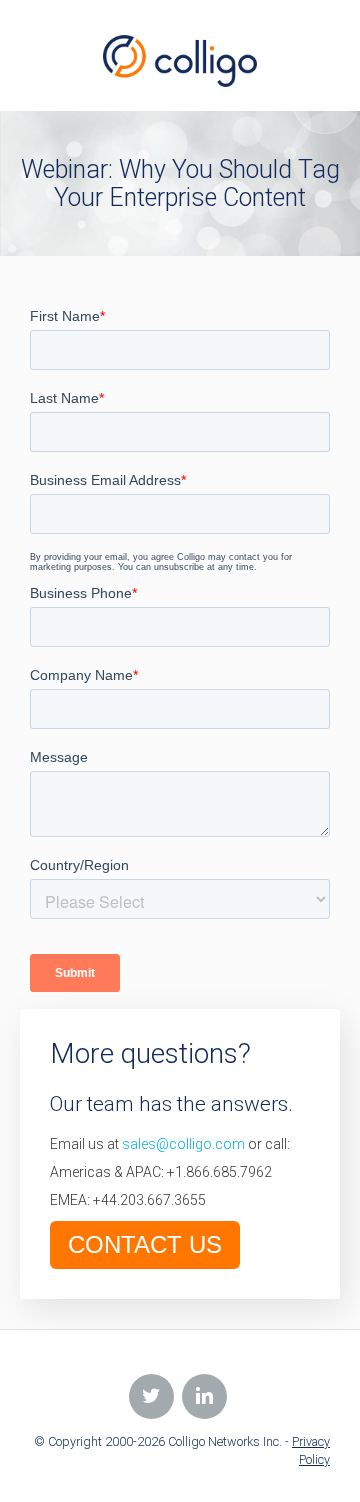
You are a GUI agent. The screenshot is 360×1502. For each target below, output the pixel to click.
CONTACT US (145, 1244)
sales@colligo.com (183, 1144)
